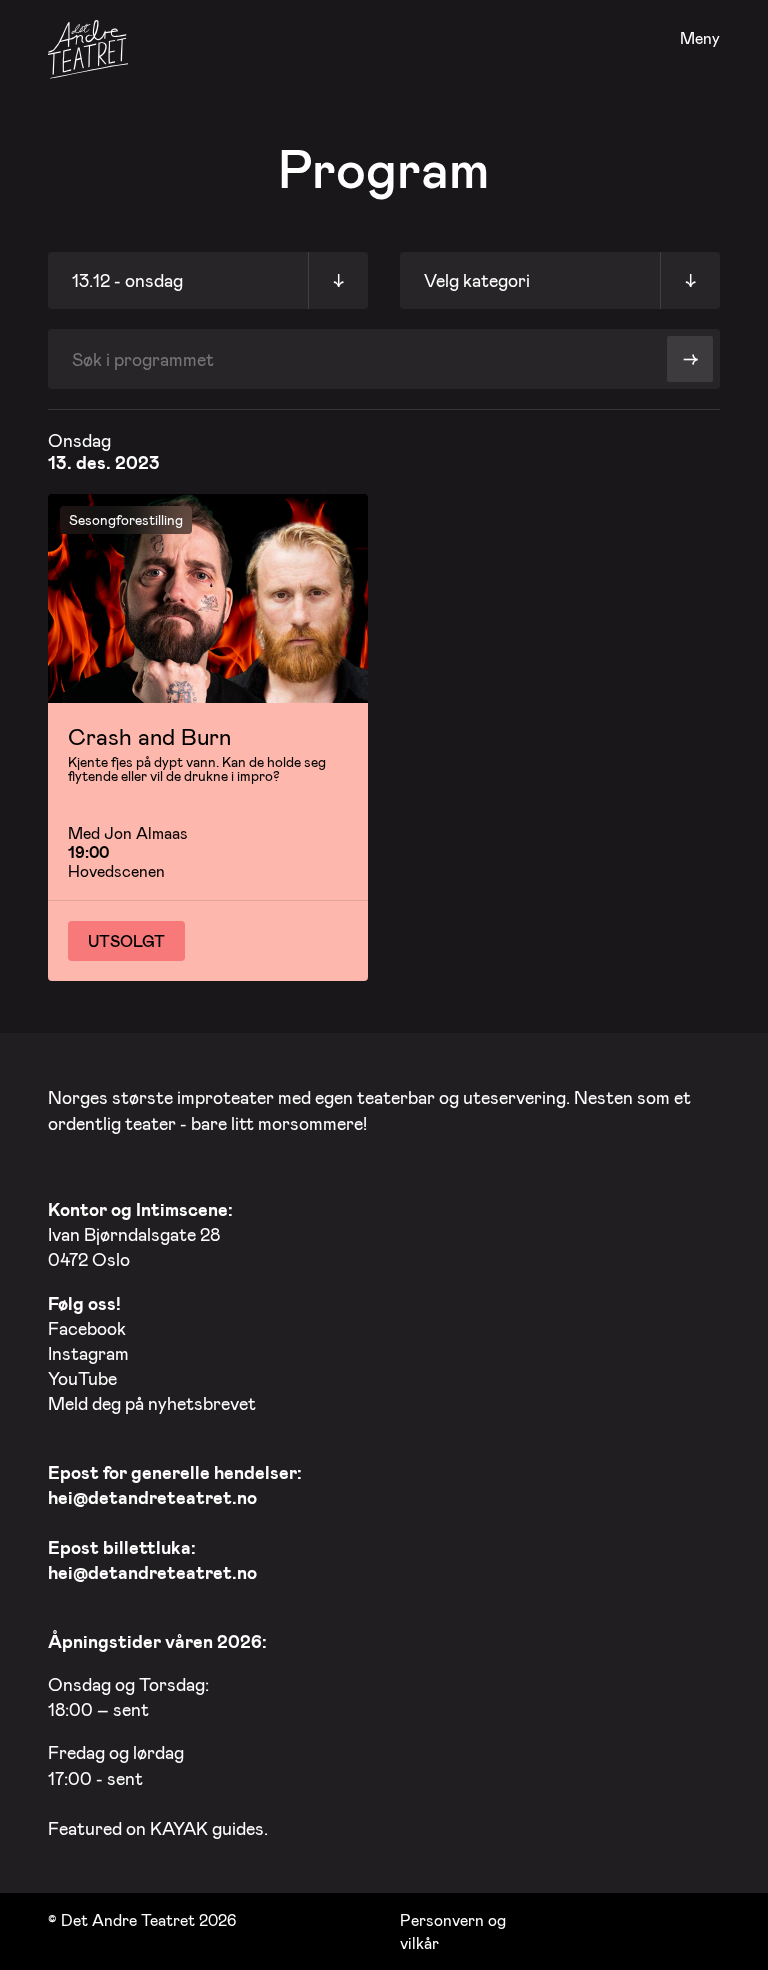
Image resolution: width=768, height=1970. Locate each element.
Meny (700, 38)
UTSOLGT (126, 940)
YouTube (82, 1378)
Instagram (88, 1353)
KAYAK (179, 1828)
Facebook (87, 1328)
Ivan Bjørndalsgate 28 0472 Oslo (140, 1234)
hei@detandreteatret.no (152, 1497)
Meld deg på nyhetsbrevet (152, 1403)
